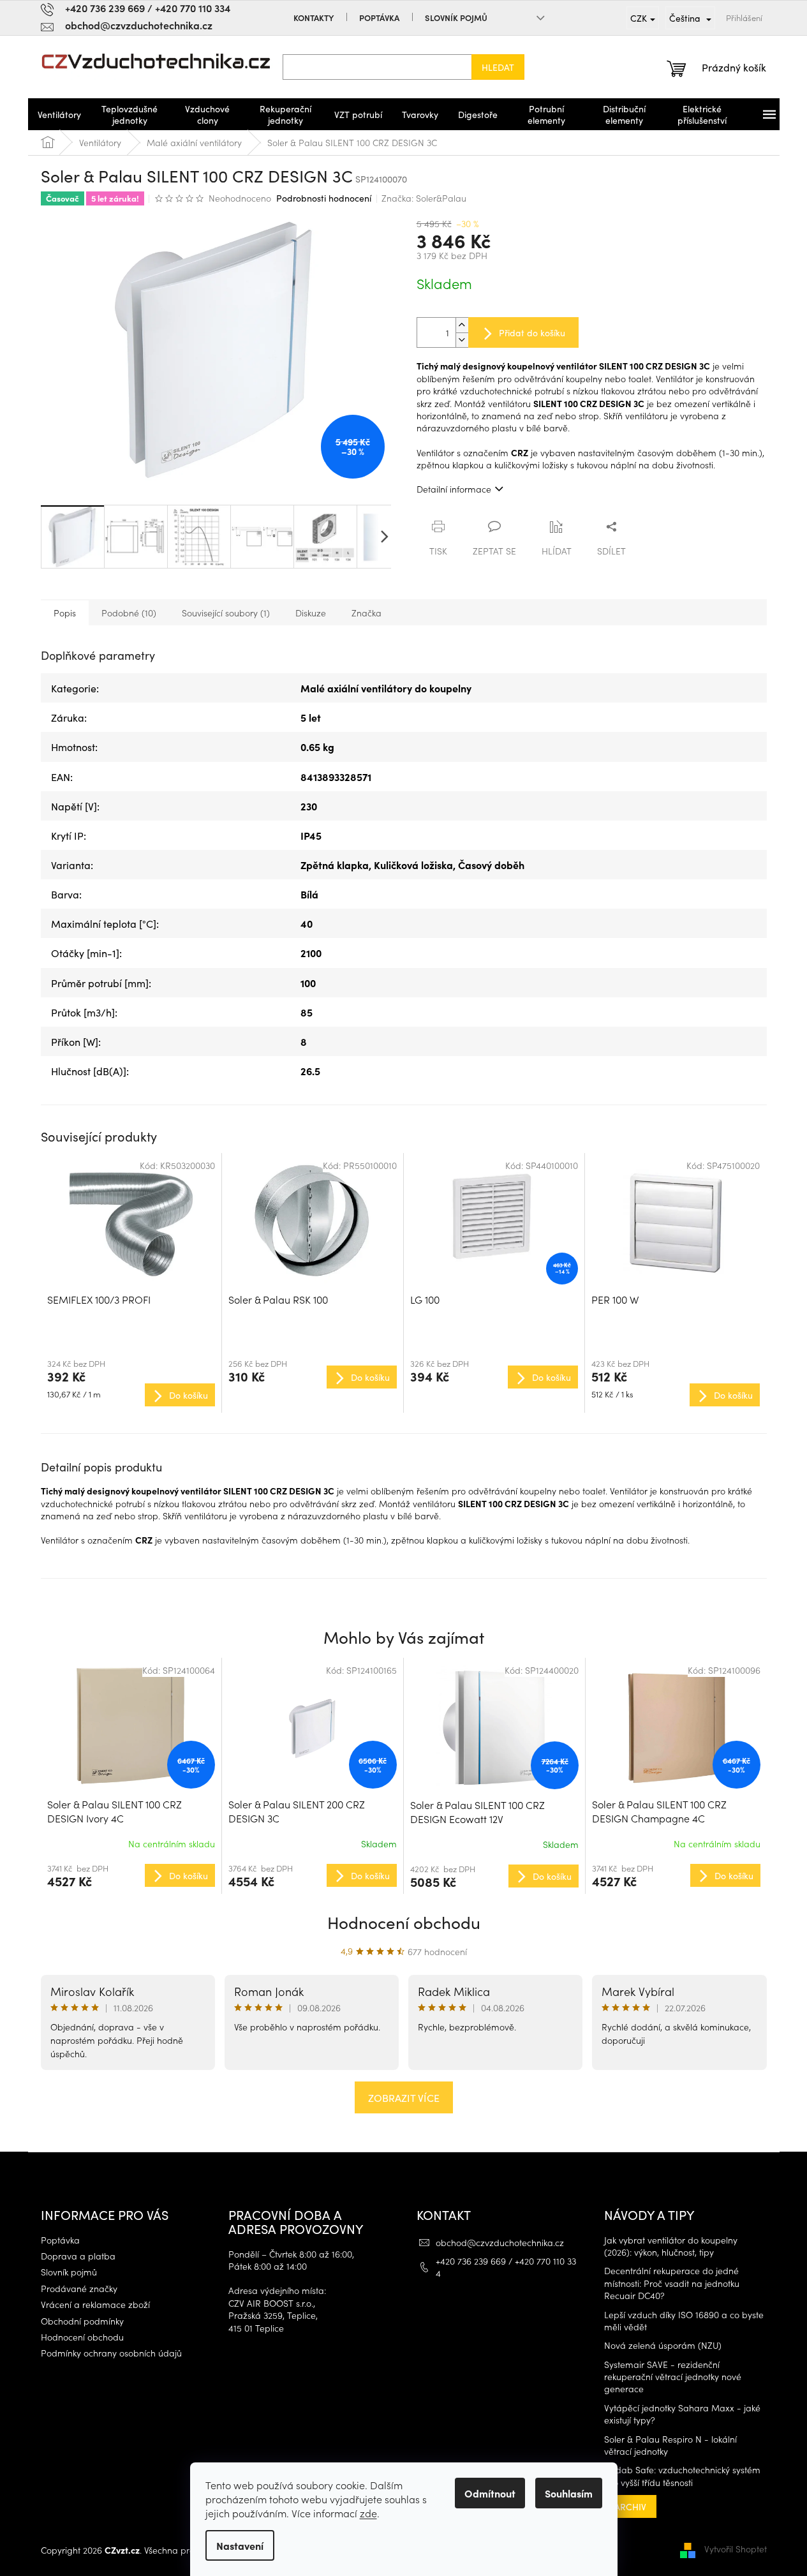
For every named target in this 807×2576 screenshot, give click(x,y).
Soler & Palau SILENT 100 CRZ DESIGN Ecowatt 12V (478, 1812)
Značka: (424, 198)
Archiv (630, 2506)
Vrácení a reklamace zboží (95, 2304)
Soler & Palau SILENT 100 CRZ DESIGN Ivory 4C (115, 1811)
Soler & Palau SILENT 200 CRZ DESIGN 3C (297, 1811)
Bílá (309, 894)
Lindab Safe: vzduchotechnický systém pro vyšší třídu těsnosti (682, 2476)
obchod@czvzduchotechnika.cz (500, 2242)
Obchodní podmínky (82, 2321)
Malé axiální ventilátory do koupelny (386, 688)
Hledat (498, 67)
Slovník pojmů (456, 18)
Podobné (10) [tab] (129, 613)
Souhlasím (569, 2493)
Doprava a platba (78, 2256)
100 (308, 983)
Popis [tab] (65, 613)
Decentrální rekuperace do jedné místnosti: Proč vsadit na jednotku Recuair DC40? (672, 2283)
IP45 (311, 835)
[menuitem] (59, 114)
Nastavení (240, 2545)
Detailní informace (454, 489)
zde (368, 2513)
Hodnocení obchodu (404, 1922)
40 (307, 923)
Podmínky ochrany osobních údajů (111, 2353)
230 (309, 806)
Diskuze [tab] (311, 613)
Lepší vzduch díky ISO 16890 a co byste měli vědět (684, 2321)
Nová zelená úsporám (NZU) (663, 2345)
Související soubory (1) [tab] (226, 613)
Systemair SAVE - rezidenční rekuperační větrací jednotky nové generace (673, 2377)
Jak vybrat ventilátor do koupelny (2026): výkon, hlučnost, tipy (671, 2246)
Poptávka (379, 18)
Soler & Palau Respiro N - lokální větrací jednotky (670, 2445)
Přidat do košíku (532, 332)
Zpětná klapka (335, 865)
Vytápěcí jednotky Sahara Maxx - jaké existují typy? (682, 2414)
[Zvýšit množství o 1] (462, 325)
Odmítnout (490, 2493)
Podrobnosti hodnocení (324, 198)
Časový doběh (491, 865)
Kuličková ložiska (413, 865)
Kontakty (314, 18)
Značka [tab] (366, 613)
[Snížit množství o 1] (462, 340)
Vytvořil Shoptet (736, 2549)
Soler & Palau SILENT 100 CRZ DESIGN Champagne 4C (659, 1811)
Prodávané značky (79, 2289)
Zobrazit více (404, 2097)
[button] (131, 1875)
